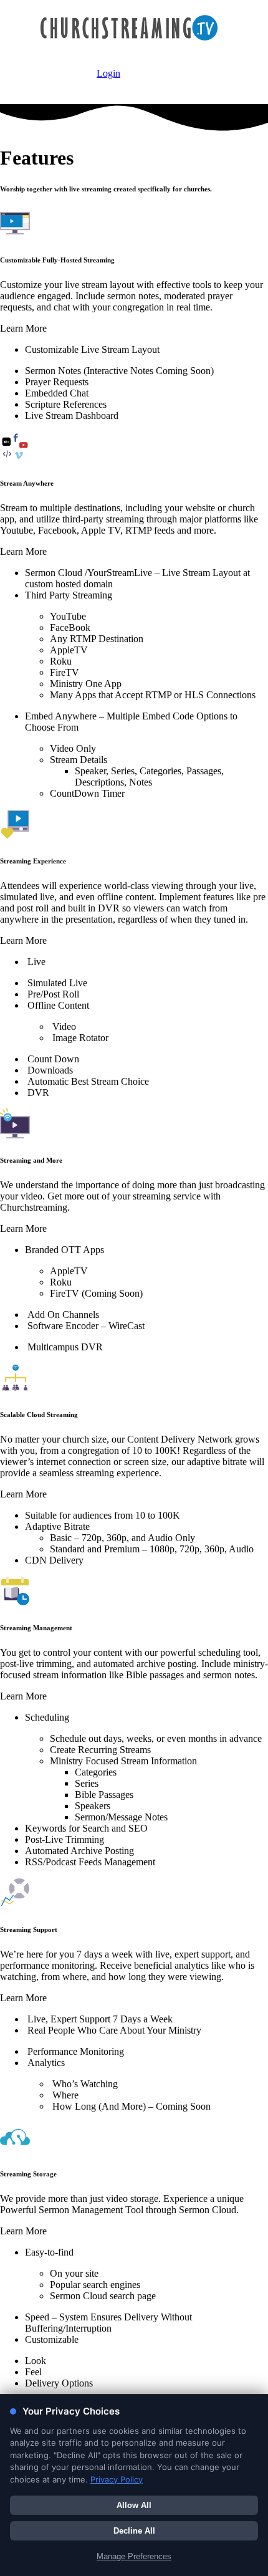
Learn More (23, 328)
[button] (134, 329)
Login (108, 73)
